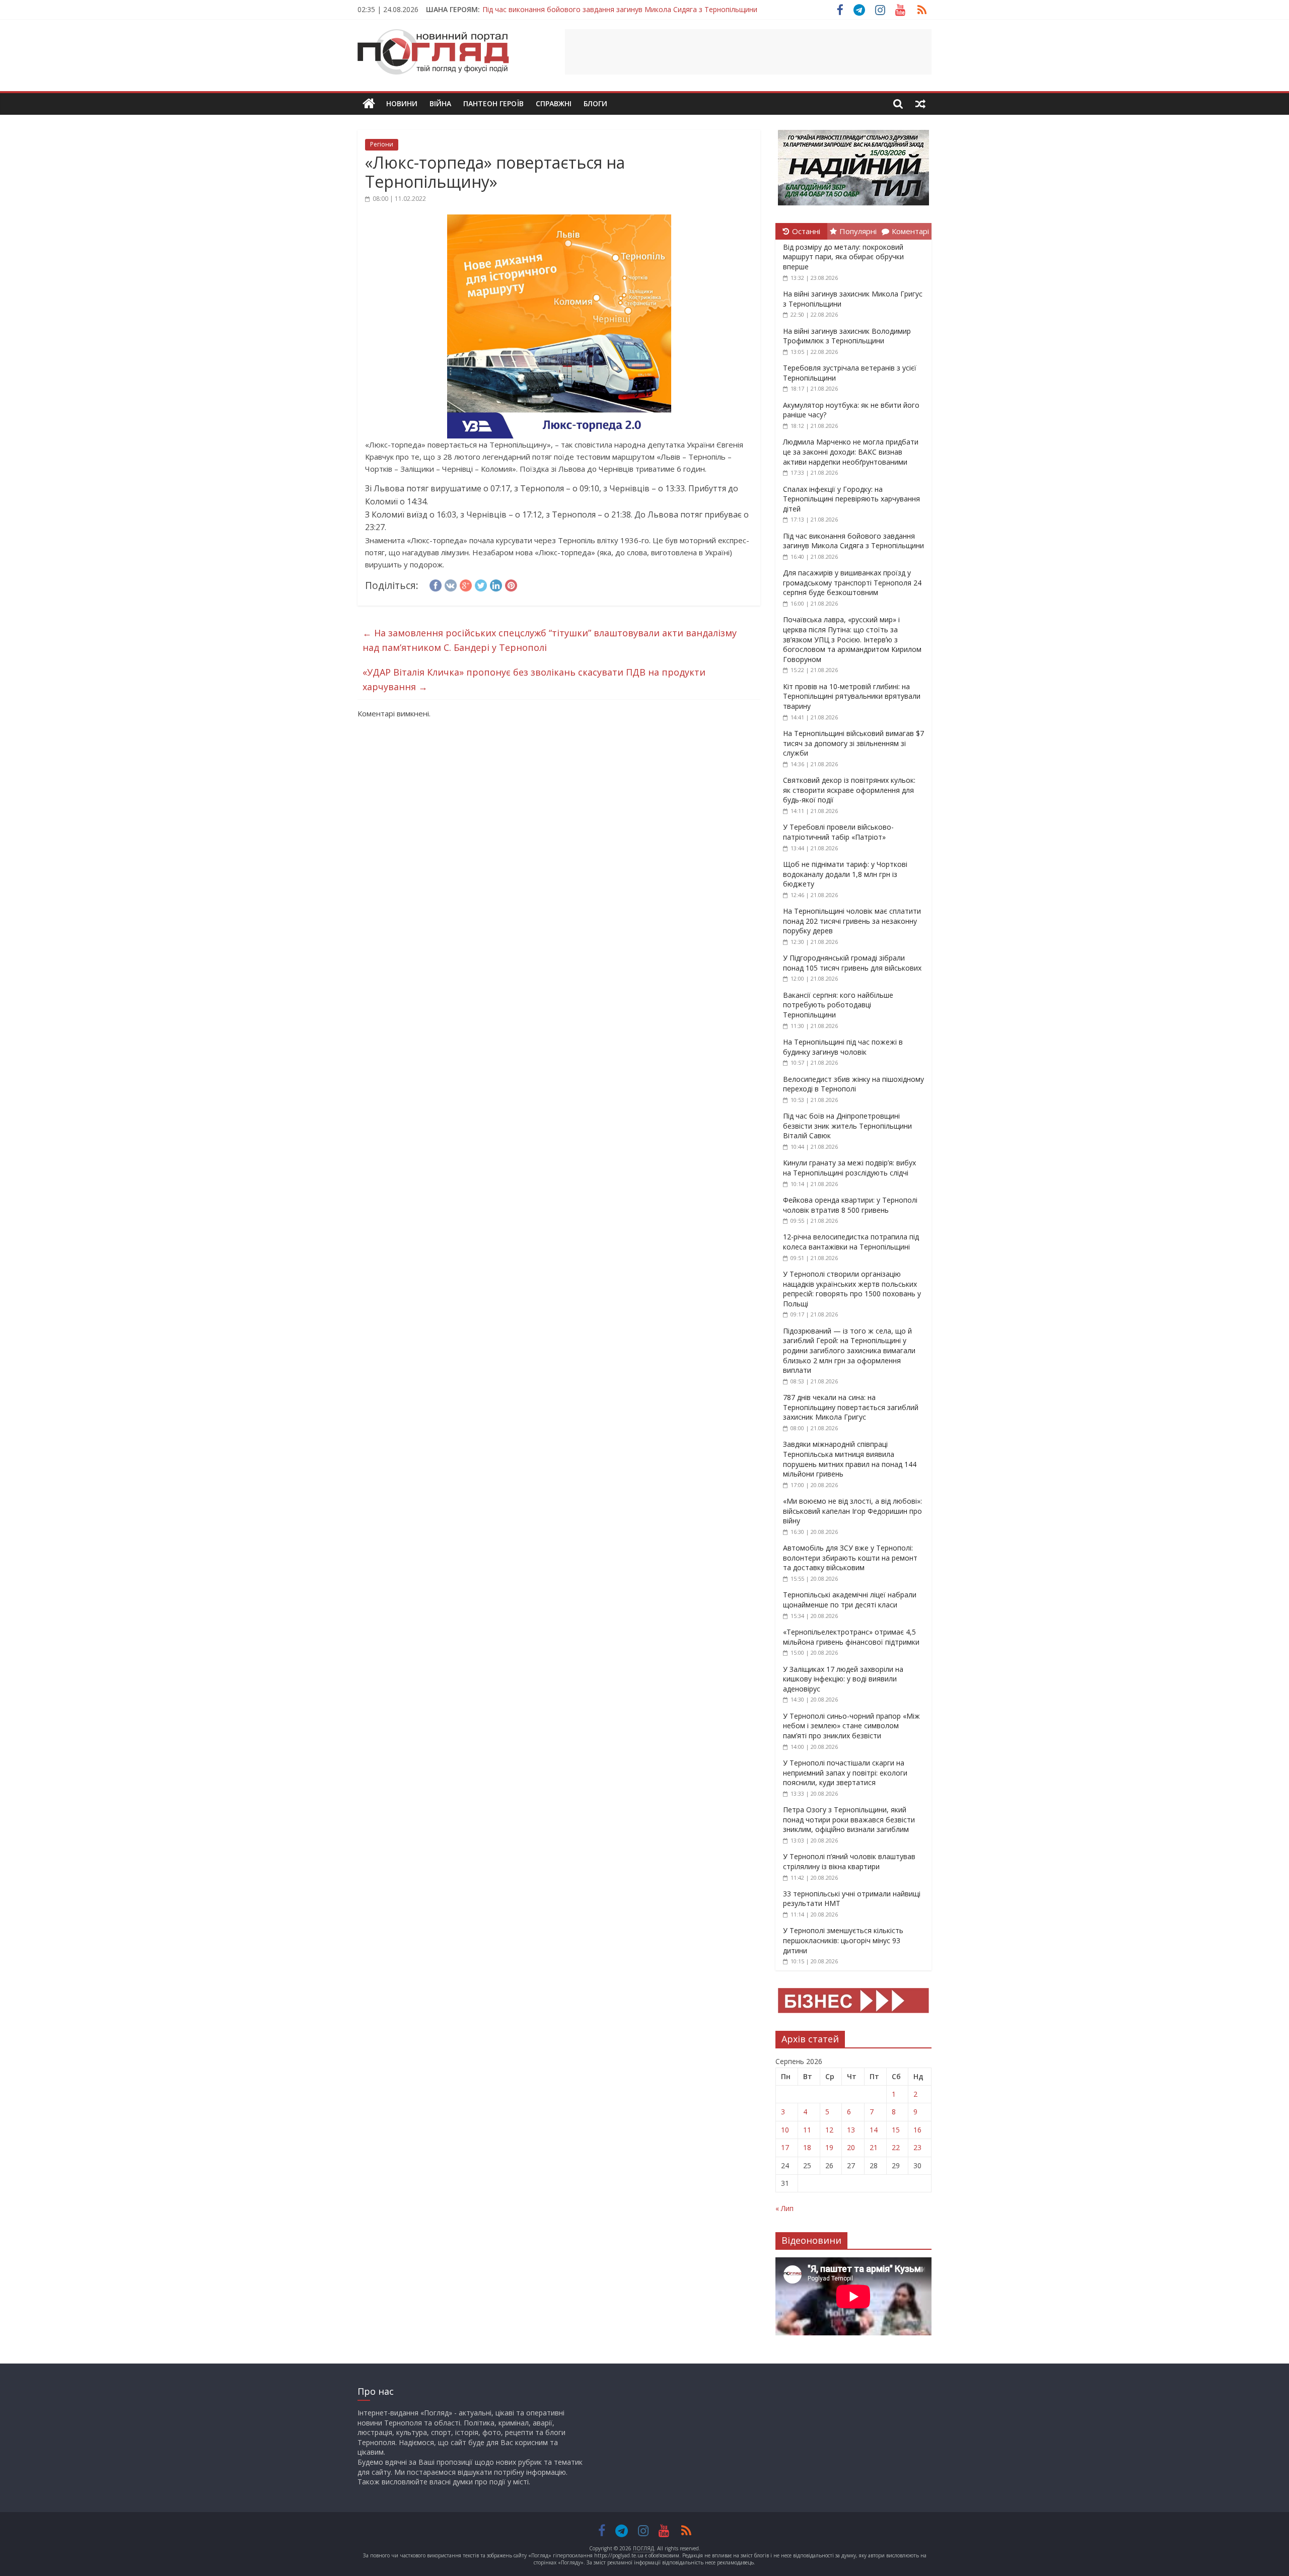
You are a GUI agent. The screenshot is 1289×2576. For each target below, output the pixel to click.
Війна (440, 103)
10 (785, 2130)
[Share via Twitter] (481, 584)
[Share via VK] (451, 584)
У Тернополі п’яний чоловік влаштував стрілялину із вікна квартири (849, 1861)
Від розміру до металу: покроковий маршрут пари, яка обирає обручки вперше (843, 257)
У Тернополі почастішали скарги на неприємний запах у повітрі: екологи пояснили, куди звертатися (845, 1773)
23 (917, 2147)
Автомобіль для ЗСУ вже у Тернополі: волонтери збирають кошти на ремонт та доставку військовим (850, 1558)
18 (807, 2147)
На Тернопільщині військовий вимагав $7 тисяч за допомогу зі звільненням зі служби (853, 743)
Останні (806, 231)
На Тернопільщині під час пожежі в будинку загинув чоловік (843, 1047)
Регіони (382, 144)
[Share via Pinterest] (511, 584)
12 (829, 2130)
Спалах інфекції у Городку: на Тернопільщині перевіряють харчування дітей (851, 499)
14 (874, 2130)
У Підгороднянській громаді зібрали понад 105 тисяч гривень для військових (852, 963)
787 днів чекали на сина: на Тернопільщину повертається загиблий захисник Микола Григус (851, 1407)
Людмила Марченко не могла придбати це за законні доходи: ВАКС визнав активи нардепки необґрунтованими (851, 452)
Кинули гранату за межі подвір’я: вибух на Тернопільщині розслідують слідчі (849, 1168)
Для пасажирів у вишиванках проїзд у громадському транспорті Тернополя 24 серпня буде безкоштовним (852, 582)
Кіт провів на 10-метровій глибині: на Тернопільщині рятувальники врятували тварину (852, 696)
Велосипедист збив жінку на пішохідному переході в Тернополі (853, 1084)
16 (917, 2130)
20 (851, 2147)
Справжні (554, 103)
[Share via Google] (466, 584)
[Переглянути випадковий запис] (920, 104)
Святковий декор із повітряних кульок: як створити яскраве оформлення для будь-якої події (849, 790)
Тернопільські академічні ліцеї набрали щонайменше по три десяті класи (850, 1600)
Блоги (595, 103)
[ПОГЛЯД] (369, 104)
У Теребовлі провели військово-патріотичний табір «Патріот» (838, 832)
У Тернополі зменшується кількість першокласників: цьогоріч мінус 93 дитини (843, 1940)
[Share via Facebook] (436, 584)
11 (807, 2130)
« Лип (784, 2208)
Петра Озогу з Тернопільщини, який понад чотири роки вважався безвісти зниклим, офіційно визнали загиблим (849, 1819)
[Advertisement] (748, 52)
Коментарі (910, 231)
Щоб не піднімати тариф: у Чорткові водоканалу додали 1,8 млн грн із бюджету (845, 874)
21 (874, 2147)
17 (785, 2147)
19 (829, 2147)
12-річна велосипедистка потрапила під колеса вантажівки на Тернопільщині (851, 1242)
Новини (402, 103)
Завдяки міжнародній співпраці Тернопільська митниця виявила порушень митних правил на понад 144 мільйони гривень (850, 1459)
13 (851, 2130)
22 (896, 2147)
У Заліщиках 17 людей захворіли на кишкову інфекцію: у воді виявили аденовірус (843, 1679)
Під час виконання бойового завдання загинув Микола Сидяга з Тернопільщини (620, 9)
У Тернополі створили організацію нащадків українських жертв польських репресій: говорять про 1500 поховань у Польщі (852, 1289)
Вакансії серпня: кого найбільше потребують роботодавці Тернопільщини (838, 1005)
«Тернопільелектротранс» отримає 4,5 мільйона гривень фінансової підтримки (851, 1637)
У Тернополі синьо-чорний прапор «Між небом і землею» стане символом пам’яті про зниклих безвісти (851, 1726)
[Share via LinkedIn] (496, 584)
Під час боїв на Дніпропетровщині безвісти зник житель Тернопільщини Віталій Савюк (847, 1126)
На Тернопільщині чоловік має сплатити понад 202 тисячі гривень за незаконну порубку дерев (852, 921)
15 (896, 2130)
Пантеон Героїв (493, 103)
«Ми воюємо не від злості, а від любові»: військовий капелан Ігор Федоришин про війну (852, 1511)
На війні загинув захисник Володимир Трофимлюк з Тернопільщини (847, 336)
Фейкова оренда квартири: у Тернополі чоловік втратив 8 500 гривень (850, 1205)
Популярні (858, 231)
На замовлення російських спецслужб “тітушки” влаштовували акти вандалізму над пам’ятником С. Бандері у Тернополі (550, 640)
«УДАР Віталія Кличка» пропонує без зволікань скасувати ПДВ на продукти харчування (534, 679)
